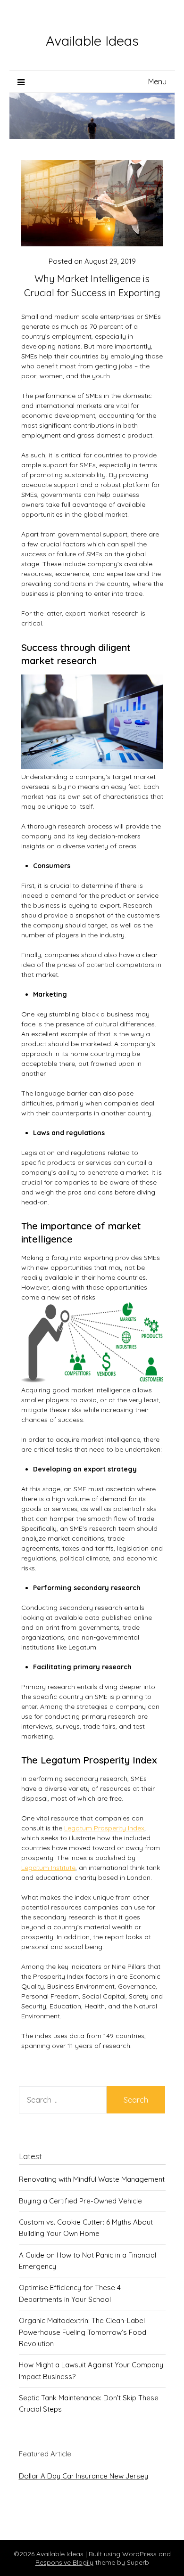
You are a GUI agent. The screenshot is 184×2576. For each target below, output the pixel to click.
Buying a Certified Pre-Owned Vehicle (80, 2201)
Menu (157, 81)
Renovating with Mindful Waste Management (92, 2179)
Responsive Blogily (64, 2562)
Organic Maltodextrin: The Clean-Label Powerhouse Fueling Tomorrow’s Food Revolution (83, 2332)
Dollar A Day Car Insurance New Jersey (84, 2476)
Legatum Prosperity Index (104, 1828)
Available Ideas (92, 41)
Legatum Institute (48, 1868)
